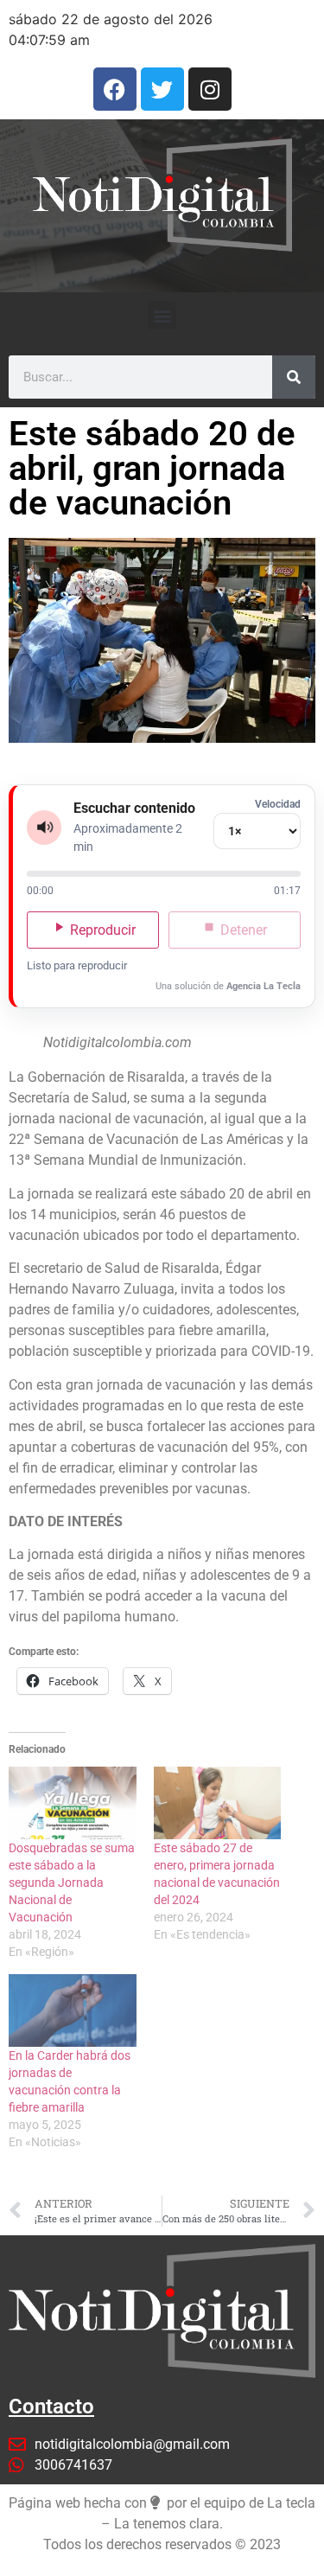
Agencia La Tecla (264, 986)
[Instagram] (210, 89)
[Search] (294, 377)
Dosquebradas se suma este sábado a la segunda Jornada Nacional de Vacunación (72, 1882)
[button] (162, 315)
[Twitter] (162, 89)
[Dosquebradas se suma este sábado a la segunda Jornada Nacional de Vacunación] (73, 1803)
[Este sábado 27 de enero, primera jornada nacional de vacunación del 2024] (218, 1803)
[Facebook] (115, 89)
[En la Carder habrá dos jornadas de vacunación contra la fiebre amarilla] (73, 2010)
